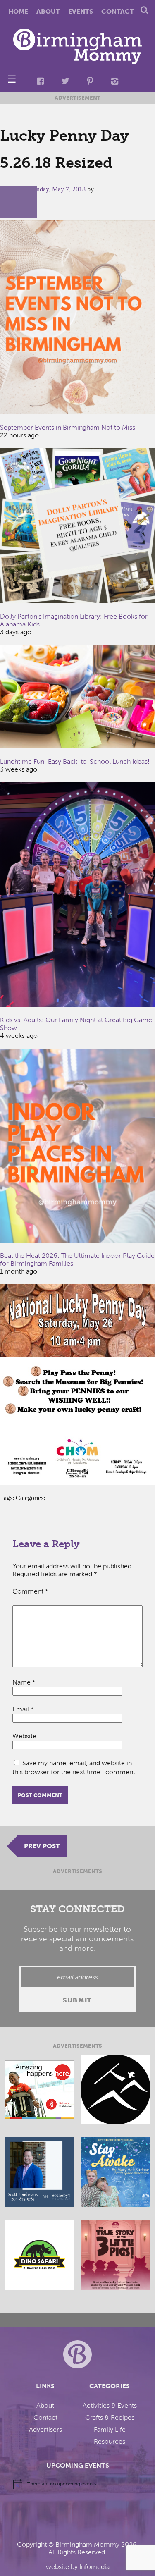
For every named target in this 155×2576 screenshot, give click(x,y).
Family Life (110, 2429)
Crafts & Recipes (110, 2417)
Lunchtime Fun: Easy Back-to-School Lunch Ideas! (75, 761)
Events (81, 11)
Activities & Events (110, 2405)
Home (18, 11)
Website (24, 1736)
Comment (30, 1591)
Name (24, 1682)
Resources (110, 2441)
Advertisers (45, 2429)
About (48, 11)
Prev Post (42, 1846)
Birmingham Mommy (87, 2544)
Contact (118, 11)
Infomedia (94, 2567)
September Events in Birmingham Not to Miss (68, 427)
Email (23, 1709)
